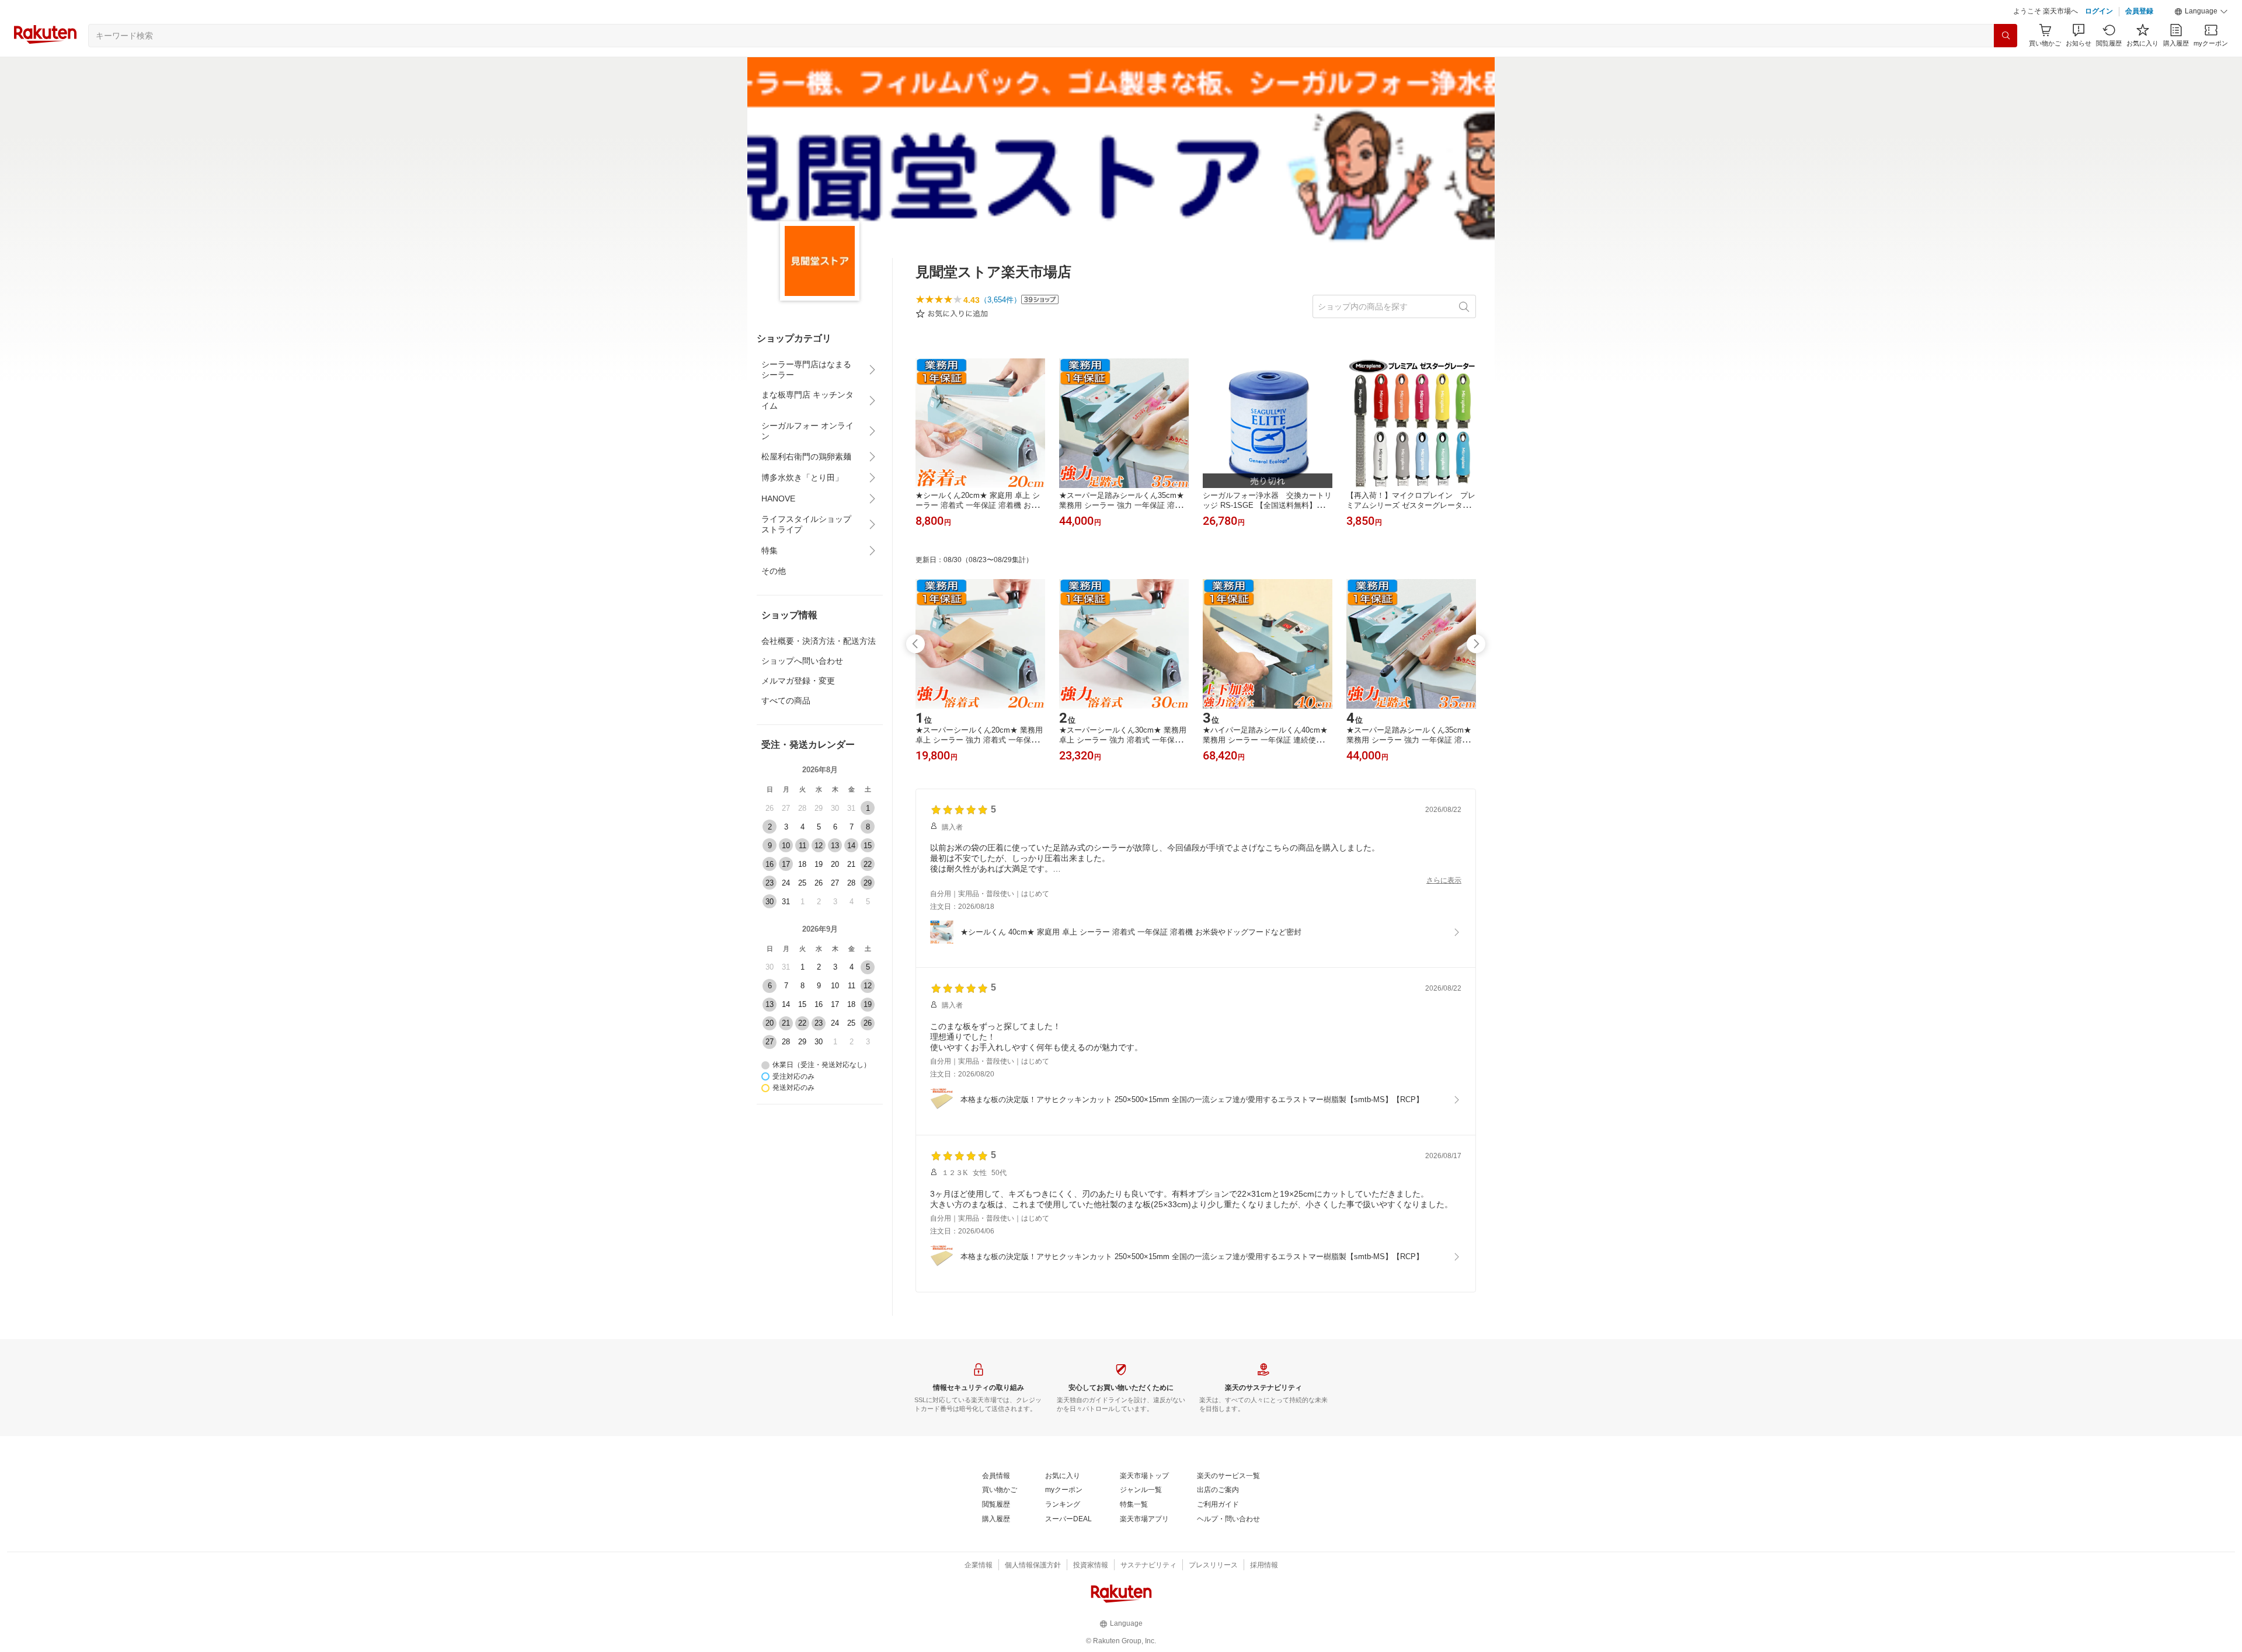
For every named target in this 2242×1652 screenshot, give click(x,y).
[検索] (2006, 36)
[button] (2201, 12)
